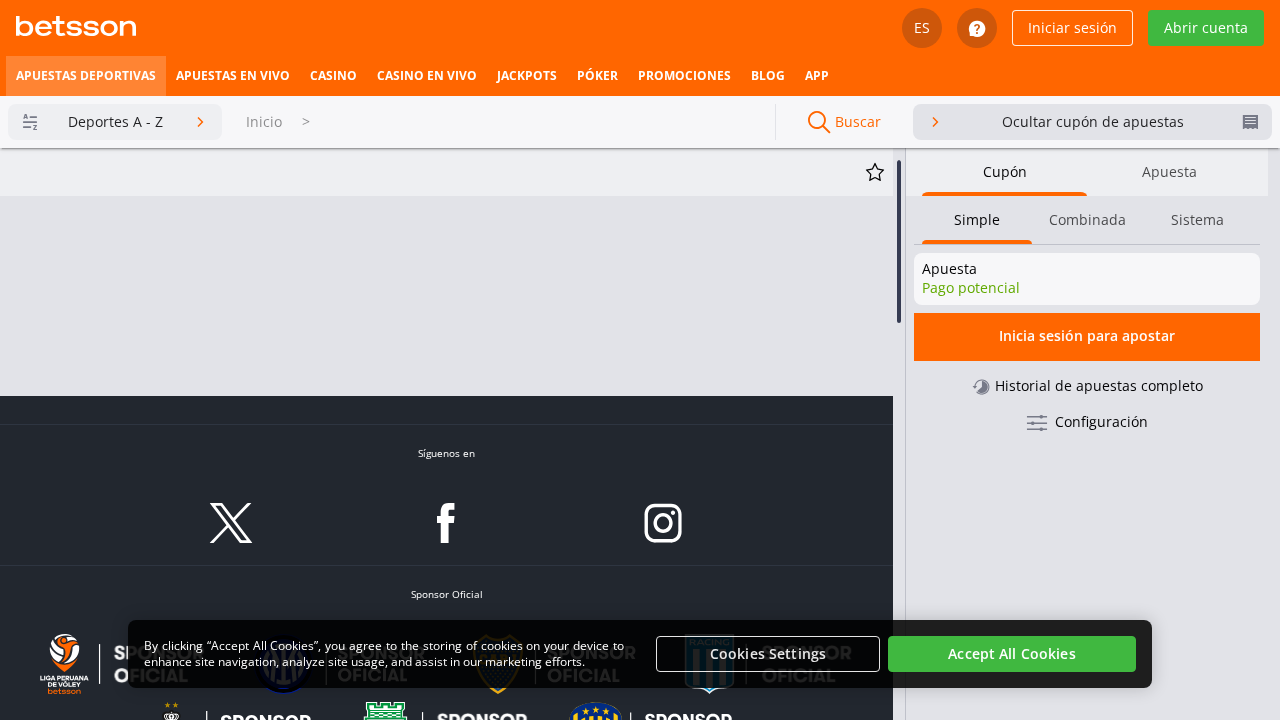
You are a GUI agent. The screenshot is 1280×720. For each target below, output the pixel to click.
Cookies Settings (768, 653)
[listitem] (86, 76)
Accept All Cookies (1012, 653)
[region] (640, 654)
